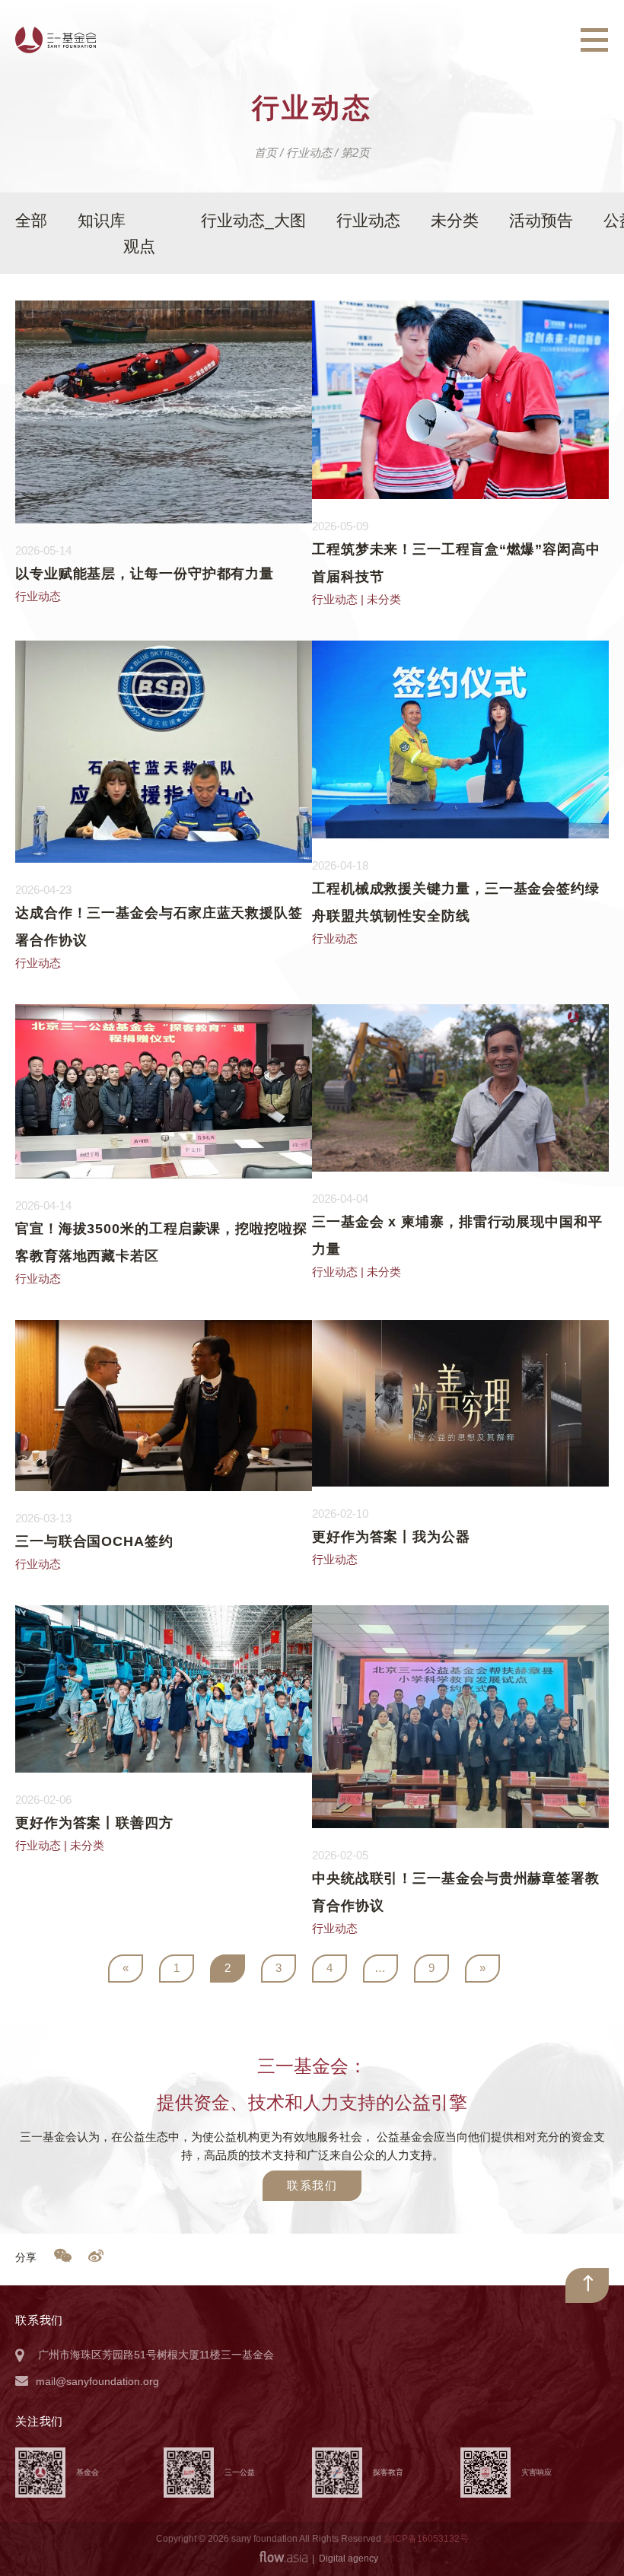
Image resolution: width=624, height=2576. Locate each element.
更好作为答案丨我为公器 (391, 1537)
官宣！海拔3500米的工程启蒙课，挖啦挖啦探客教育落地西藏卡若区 (161, 1242)
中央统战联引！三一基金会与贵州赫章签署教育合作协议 (456, 1892)
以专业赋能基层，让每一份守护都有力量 (145, 574)
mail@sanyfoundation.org (97, 2381)
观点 (139, 246)
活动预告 (541, 220)
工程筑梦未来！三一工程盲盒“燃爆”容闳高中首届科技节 (456, 563)
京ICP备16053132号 (426, 2539)
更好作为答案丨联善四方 (94, 1823)
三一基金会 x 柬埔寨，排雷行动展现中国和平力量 (457, 1236)
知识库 (102, 220)
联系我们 (312, 2185)
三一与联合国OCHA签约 (94, 1541)
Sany (56, 40)
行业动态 (368, 220)
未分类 (455, 220)
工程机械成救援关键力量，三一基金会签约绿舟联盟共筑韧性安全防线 (456, 902)
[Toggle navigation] (594, 40)
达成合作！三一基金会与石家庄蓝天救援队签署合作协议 (159, 927)
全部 (31, 220)
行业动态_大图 (253, 220)
